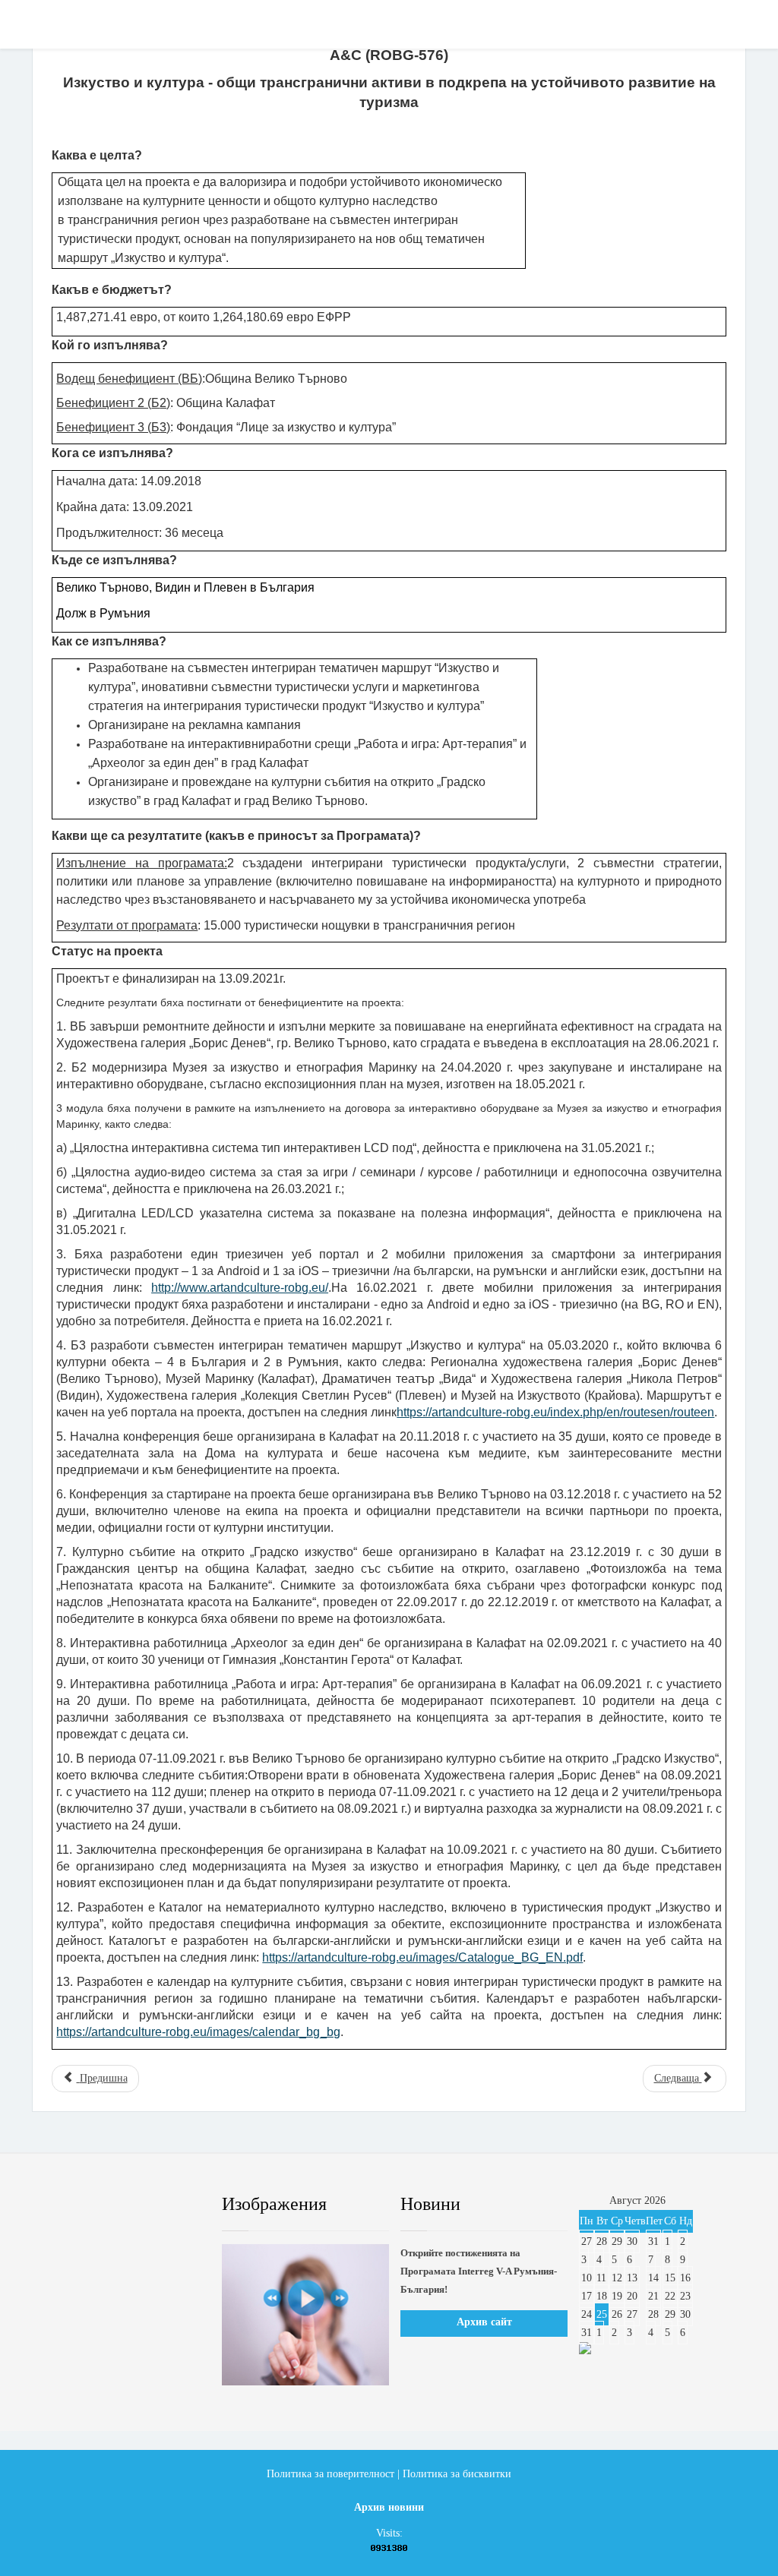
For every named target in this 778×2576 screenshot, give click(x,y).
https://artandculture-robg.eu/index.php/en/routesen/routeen (555, 1412)
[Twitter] (100, 2205)
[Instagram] (172, 2205)
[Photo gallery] (305, 2315)
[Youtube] (136, 2205)
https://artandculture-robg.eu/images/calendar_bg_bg (198, 2032)
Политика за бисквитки (457, 2474)
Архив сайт (484, 2322)
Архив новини (389, 2507)
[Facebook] (63, 2205)
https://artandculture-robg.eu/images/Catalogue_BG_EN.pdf (422, 1957)
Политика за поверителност (330, 2474)
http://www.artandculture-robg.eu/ (240, 1288)
